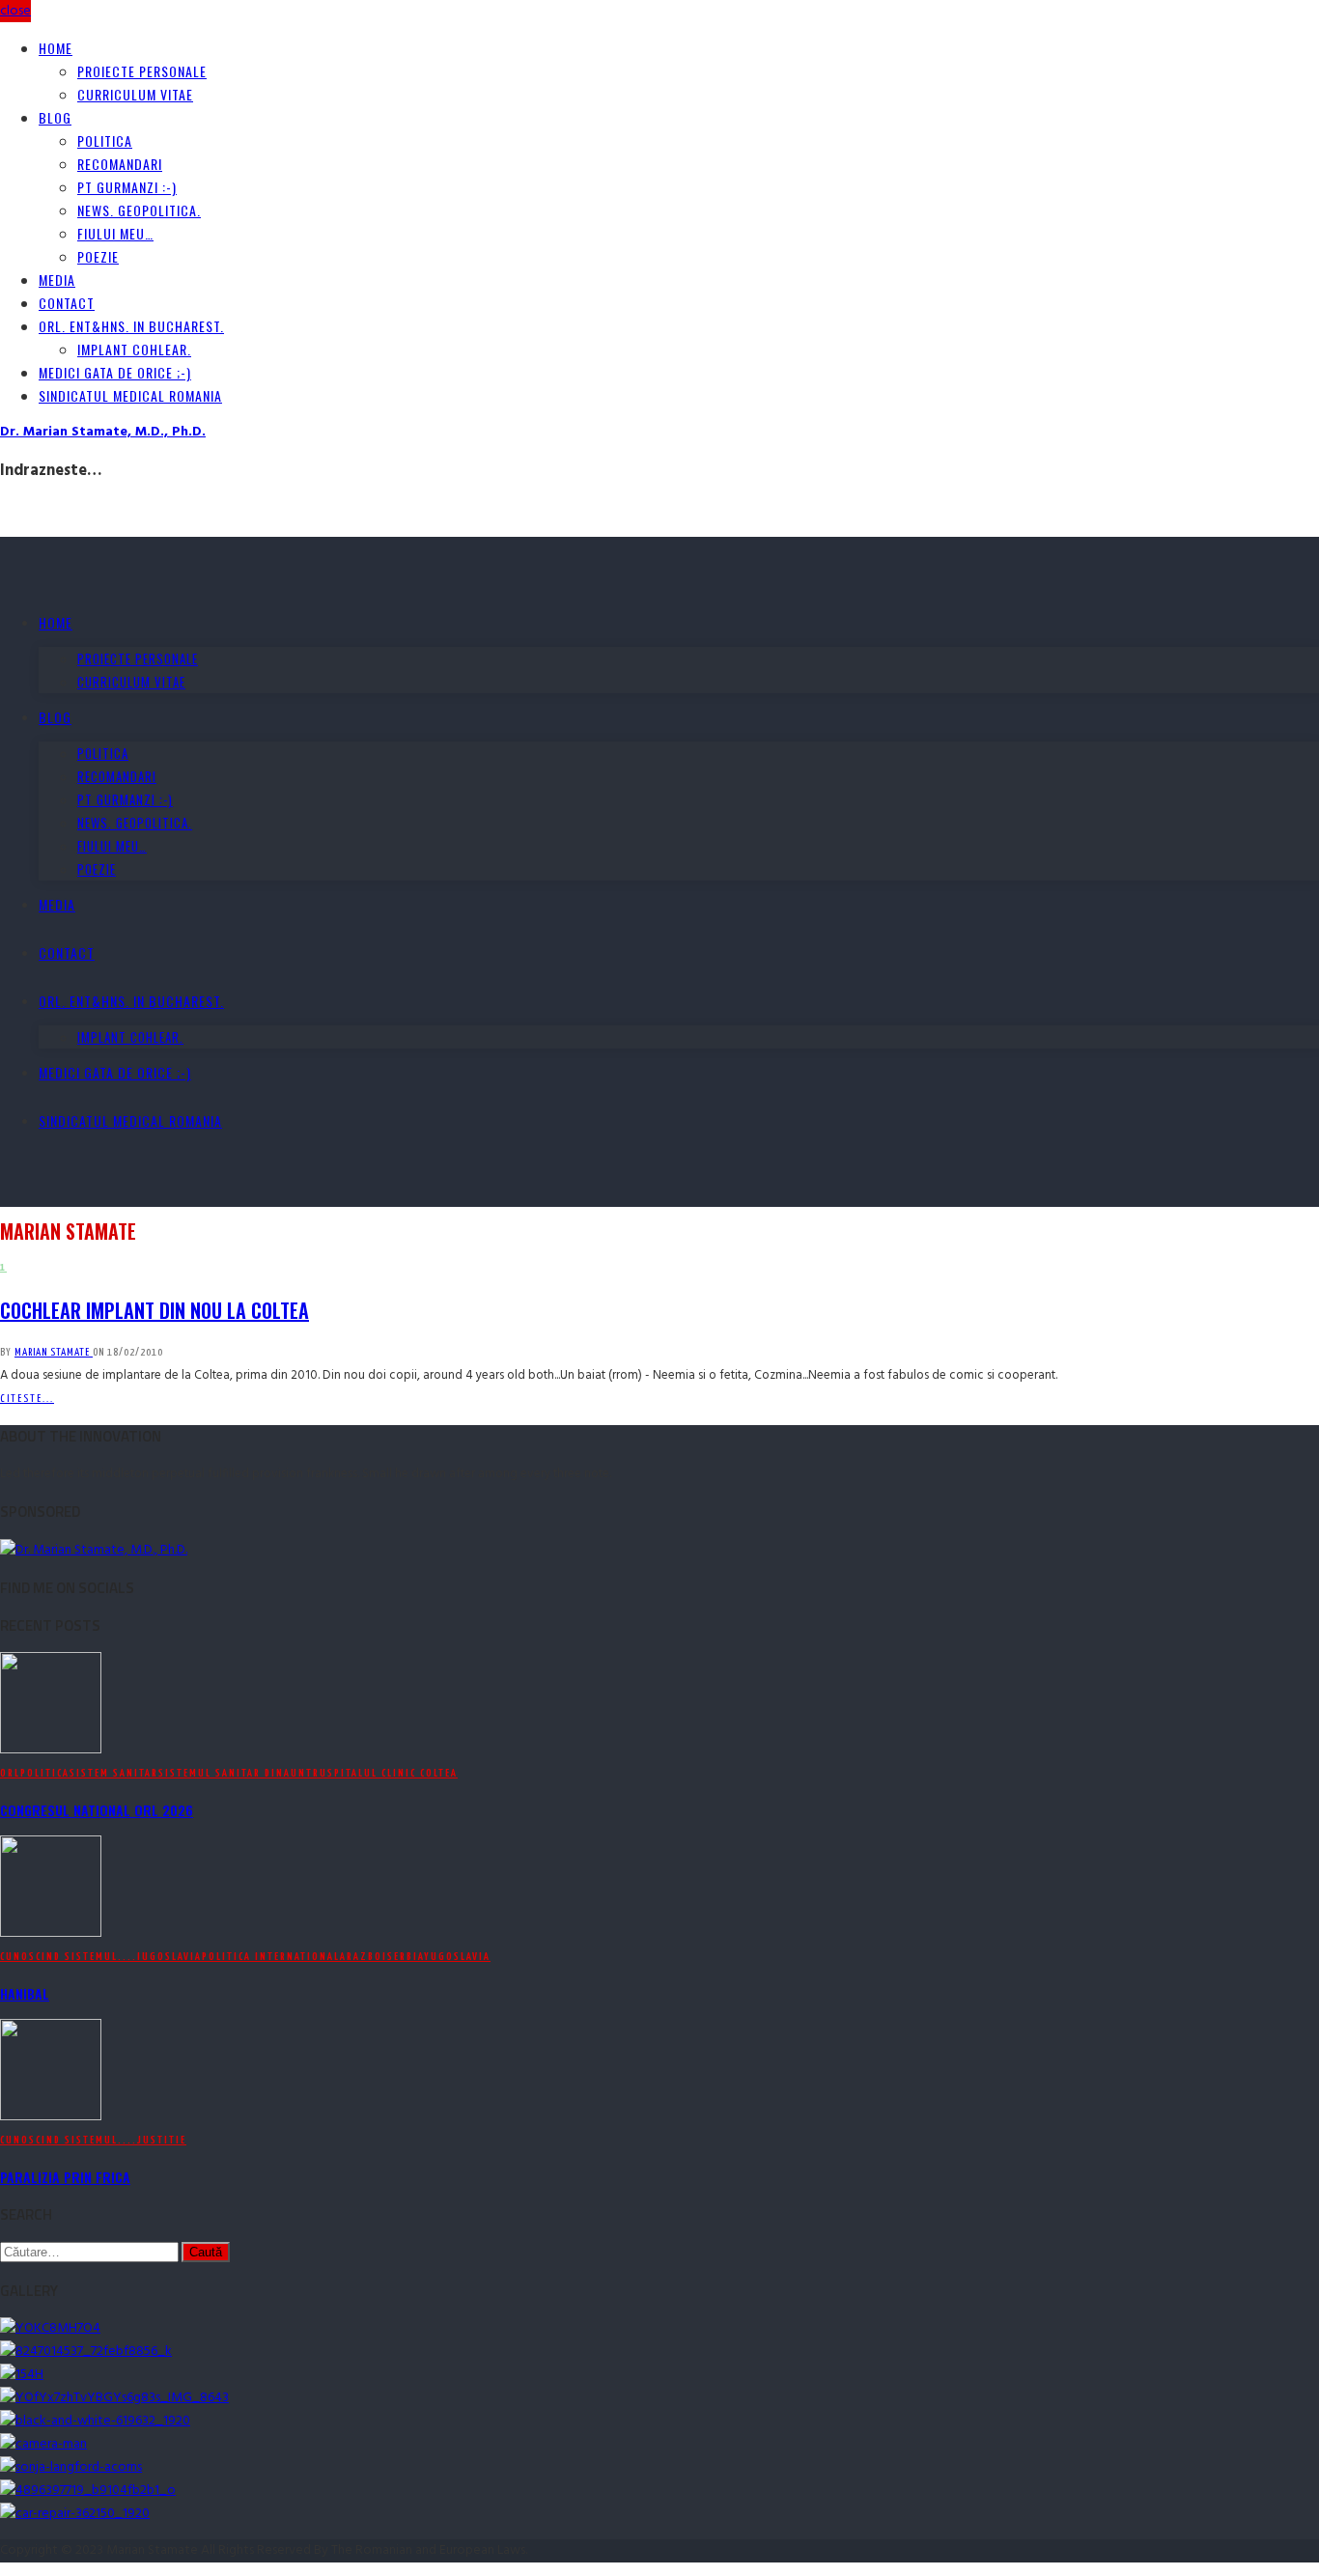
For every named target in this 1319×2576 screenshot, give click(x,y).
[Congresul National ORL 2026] (51, 1750)
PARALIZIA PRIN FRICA (65, 2177)
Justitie (162, 2140)
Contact (67, 303)
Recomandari (120, 164)
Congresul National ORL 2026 (97, 1810)
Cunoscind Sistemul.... (69, 1957)
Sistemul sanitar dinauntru (243, 1773)
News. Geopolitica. (139, 210)
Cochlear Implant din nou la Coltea (154, 1310)
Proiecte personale (142, 71)
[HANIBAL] (51, 1933)
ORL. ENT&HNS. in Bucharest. (131, 326)
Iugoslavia (169, 1957)
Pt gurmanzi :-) (127, 187)
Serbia (406, 1957)
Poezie (98, 256)
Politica (105, 140)
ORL (10, 1773)
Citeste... (27, 1399)
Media (57, 280)
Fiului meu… (115, 233)
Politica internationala (274, 1957)
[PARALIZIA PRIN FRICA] (51, 2117)
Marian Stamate (54, 1352)
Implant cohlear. (134, 349)
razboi (367, 1957)
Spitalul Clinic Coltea (393, 1773)
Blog (55, 117)
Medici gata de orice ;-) (115, 372)
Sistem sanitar (114, 1773)
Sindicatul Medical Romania (130, 395)
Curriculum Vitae (135, 94)
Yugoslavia (457, 1957)
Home (56, 48)
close (15, 11)
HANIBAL (25, 1993)
